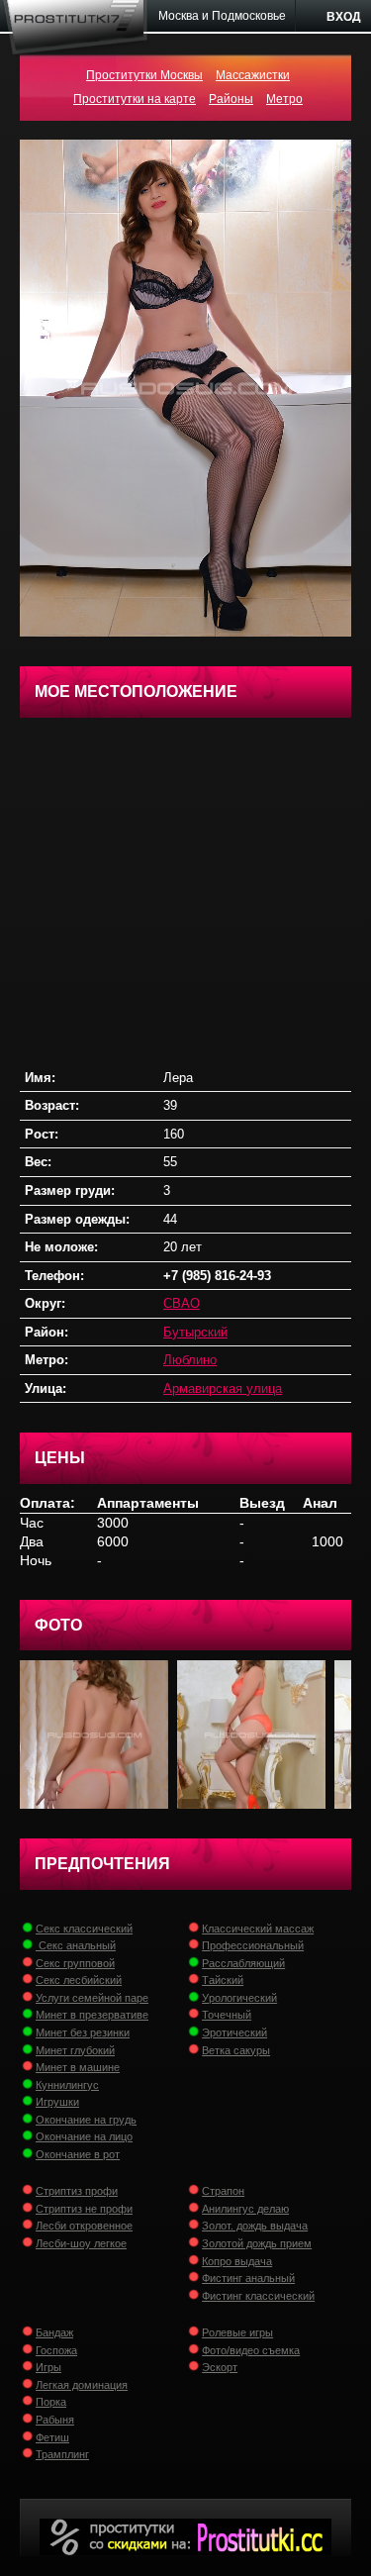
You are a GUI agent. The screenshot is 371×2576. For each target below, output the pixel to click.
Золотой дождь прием (257, 2243)
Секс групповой (75, 1963)
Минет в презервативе (92, 2015)
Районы (231, 99)
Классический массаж (258, 1929)
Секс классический (84, 1929)
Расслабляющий (243, 1963)
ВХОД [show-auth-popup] (344, 17)
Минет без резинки (83, 2032)
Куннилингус (67, 2085)
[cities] (223, 16)
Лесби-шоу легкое (81, 2243)
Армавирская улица (223, 1388)
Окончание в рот (78, 2154)
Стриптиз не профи (84, 2209)
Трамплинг (62, 2454)
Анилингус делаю (245, 2209)
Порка (51, 2402)
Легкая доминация (82, 2385)
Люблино (190, 1360)
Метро (284, 99)
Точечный (227, 2015)
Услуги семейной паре (92, 1998)
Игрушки (57, 2102)
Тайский (223, 1980)
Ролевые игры (237, 2332)
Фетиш (52, 2437)
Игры (48, 2367)
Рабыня (55, 2420)
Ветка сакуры (236, 2050)
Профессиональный (253, 1945)
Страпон (223, 2191)
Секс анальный (76, 1945)
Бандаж (54, 2332)
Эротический (234, 2032)
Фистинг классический (258, 2296)
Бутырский (195, 1332)
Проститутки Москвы (144, 75)
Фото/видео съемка (251, 2350)
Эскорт (220, 2367)
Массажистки (253, 75)
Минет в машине (78, 2067)
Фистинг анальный (248, 2278)
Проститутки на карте (135, 99)
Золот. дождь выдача (255, 2226)
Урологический (239, 1998)
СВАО (182, 1303)
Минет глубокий (75, 2050)
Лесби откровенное (84, 2226)
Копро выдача (237, 2261)
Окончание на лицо (84, 2136)
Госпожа (56, 2350)
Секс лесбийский (79, 1980)
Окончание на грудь (86, 2120)
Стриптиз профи (77, 2191)
